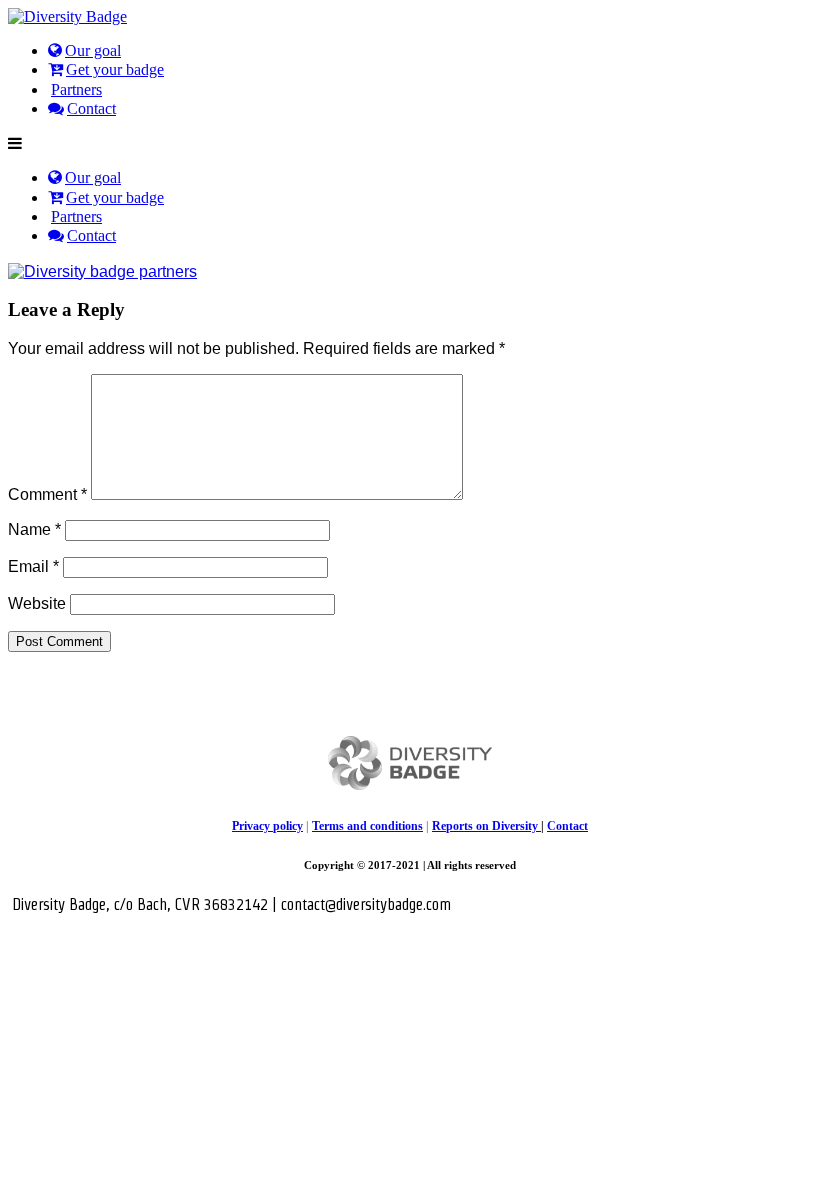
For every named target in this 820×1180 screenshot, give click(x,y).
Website (37, 603)
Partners (76, 89)
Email (33, 566)
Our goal (93, 50)
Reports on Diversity (486, 826)
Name (34, 529)
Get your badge (115, 69)
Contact (91, 108)
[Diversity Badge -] (67, 16)
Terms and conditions (367, 826)
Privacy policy (267, 826)
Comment (47, 494)
